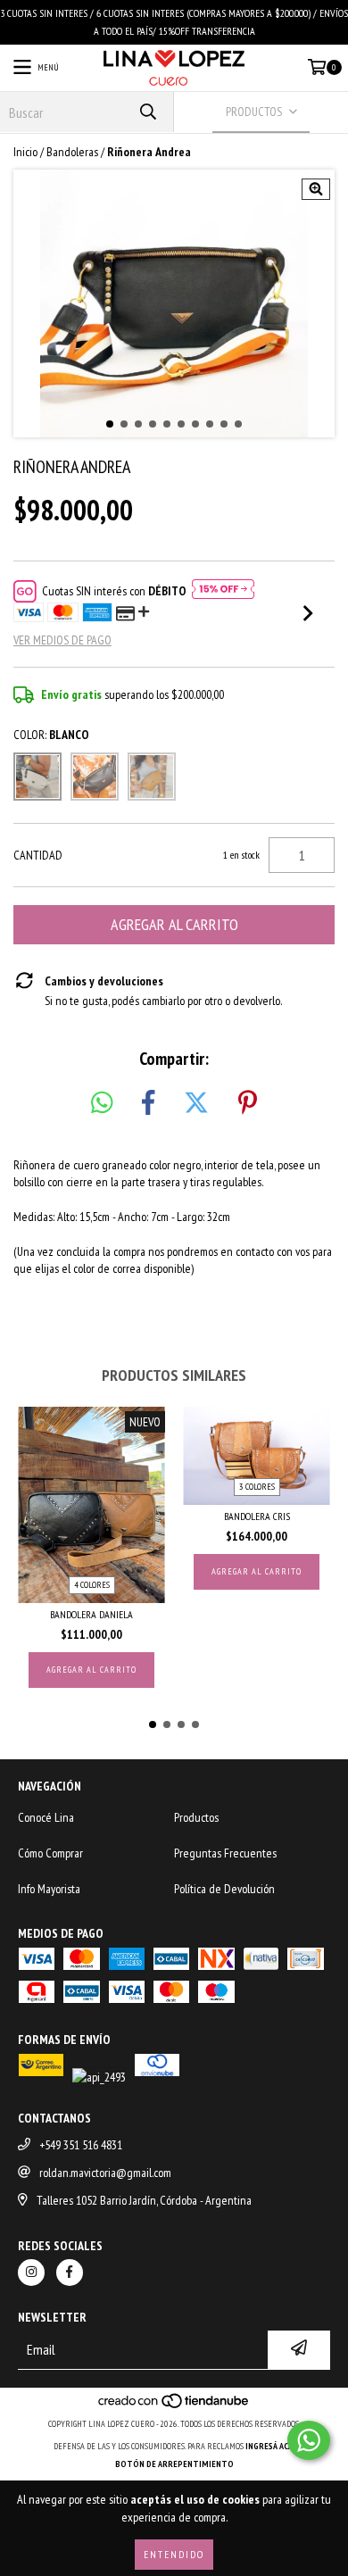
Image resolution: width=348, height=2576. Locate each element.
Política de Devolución (224, 1889)
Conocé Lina (46, 1817)
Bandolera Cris (257, 1516)
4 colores (92, 1585)
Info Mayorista (49, 1889)
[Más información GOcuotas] (223, 591)
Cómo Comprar (50, 1853)
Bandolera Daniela (91, 1614)
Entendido (174, 2554)
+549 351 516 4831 (81, 2145)
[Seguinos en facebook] (70, 2273)
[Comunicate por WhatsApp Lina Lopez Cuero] (309, 2440)
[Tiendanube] (174, 2406)
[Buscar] (147, 112)
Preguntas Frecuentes (225, 1853)
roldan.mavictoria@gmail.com (105, 2173)
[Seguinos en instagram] (31, 2273)
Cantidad (38, 855)
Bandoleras (72, 152)
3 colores (257, 1487)
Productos (196, 1817)
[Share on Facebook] (148, 1103)
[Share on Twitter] (196, 1103)
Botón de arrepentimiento (174, 2464)
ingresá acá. (270, 2446)
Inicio (25, 152)
